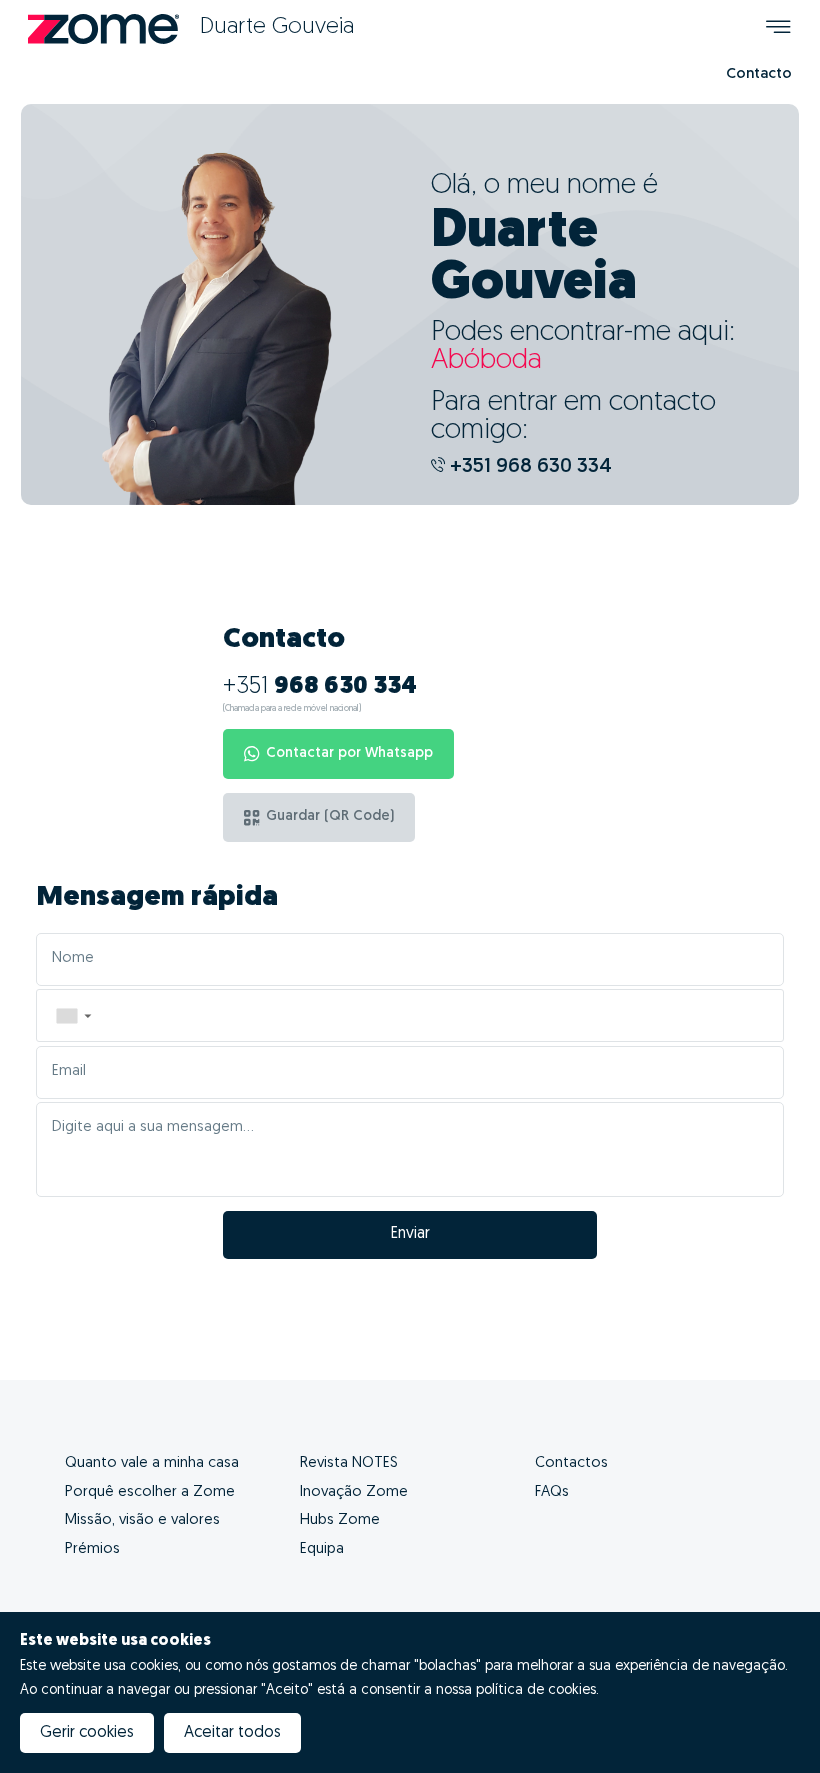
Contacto (759, 74)
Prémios (92, 1549)
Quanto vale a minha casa (152, 1463)
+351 (320, 687)
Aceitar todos (232, 1733)
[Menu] (778, 29)
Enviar (410, 1234)
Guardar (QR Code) (330, 816)
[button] (73, 1015)
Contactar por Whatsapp (349, 753)
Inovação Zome (354, 1492)
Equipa (322, 1549)
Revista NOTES (349, 1463)
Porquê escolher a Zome (150, 1492)
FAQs (552, 1492)
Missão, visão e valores (142, 1520)
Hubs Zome (340, 1520)
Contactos (571, 1463)
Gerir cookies (87, 1733)
